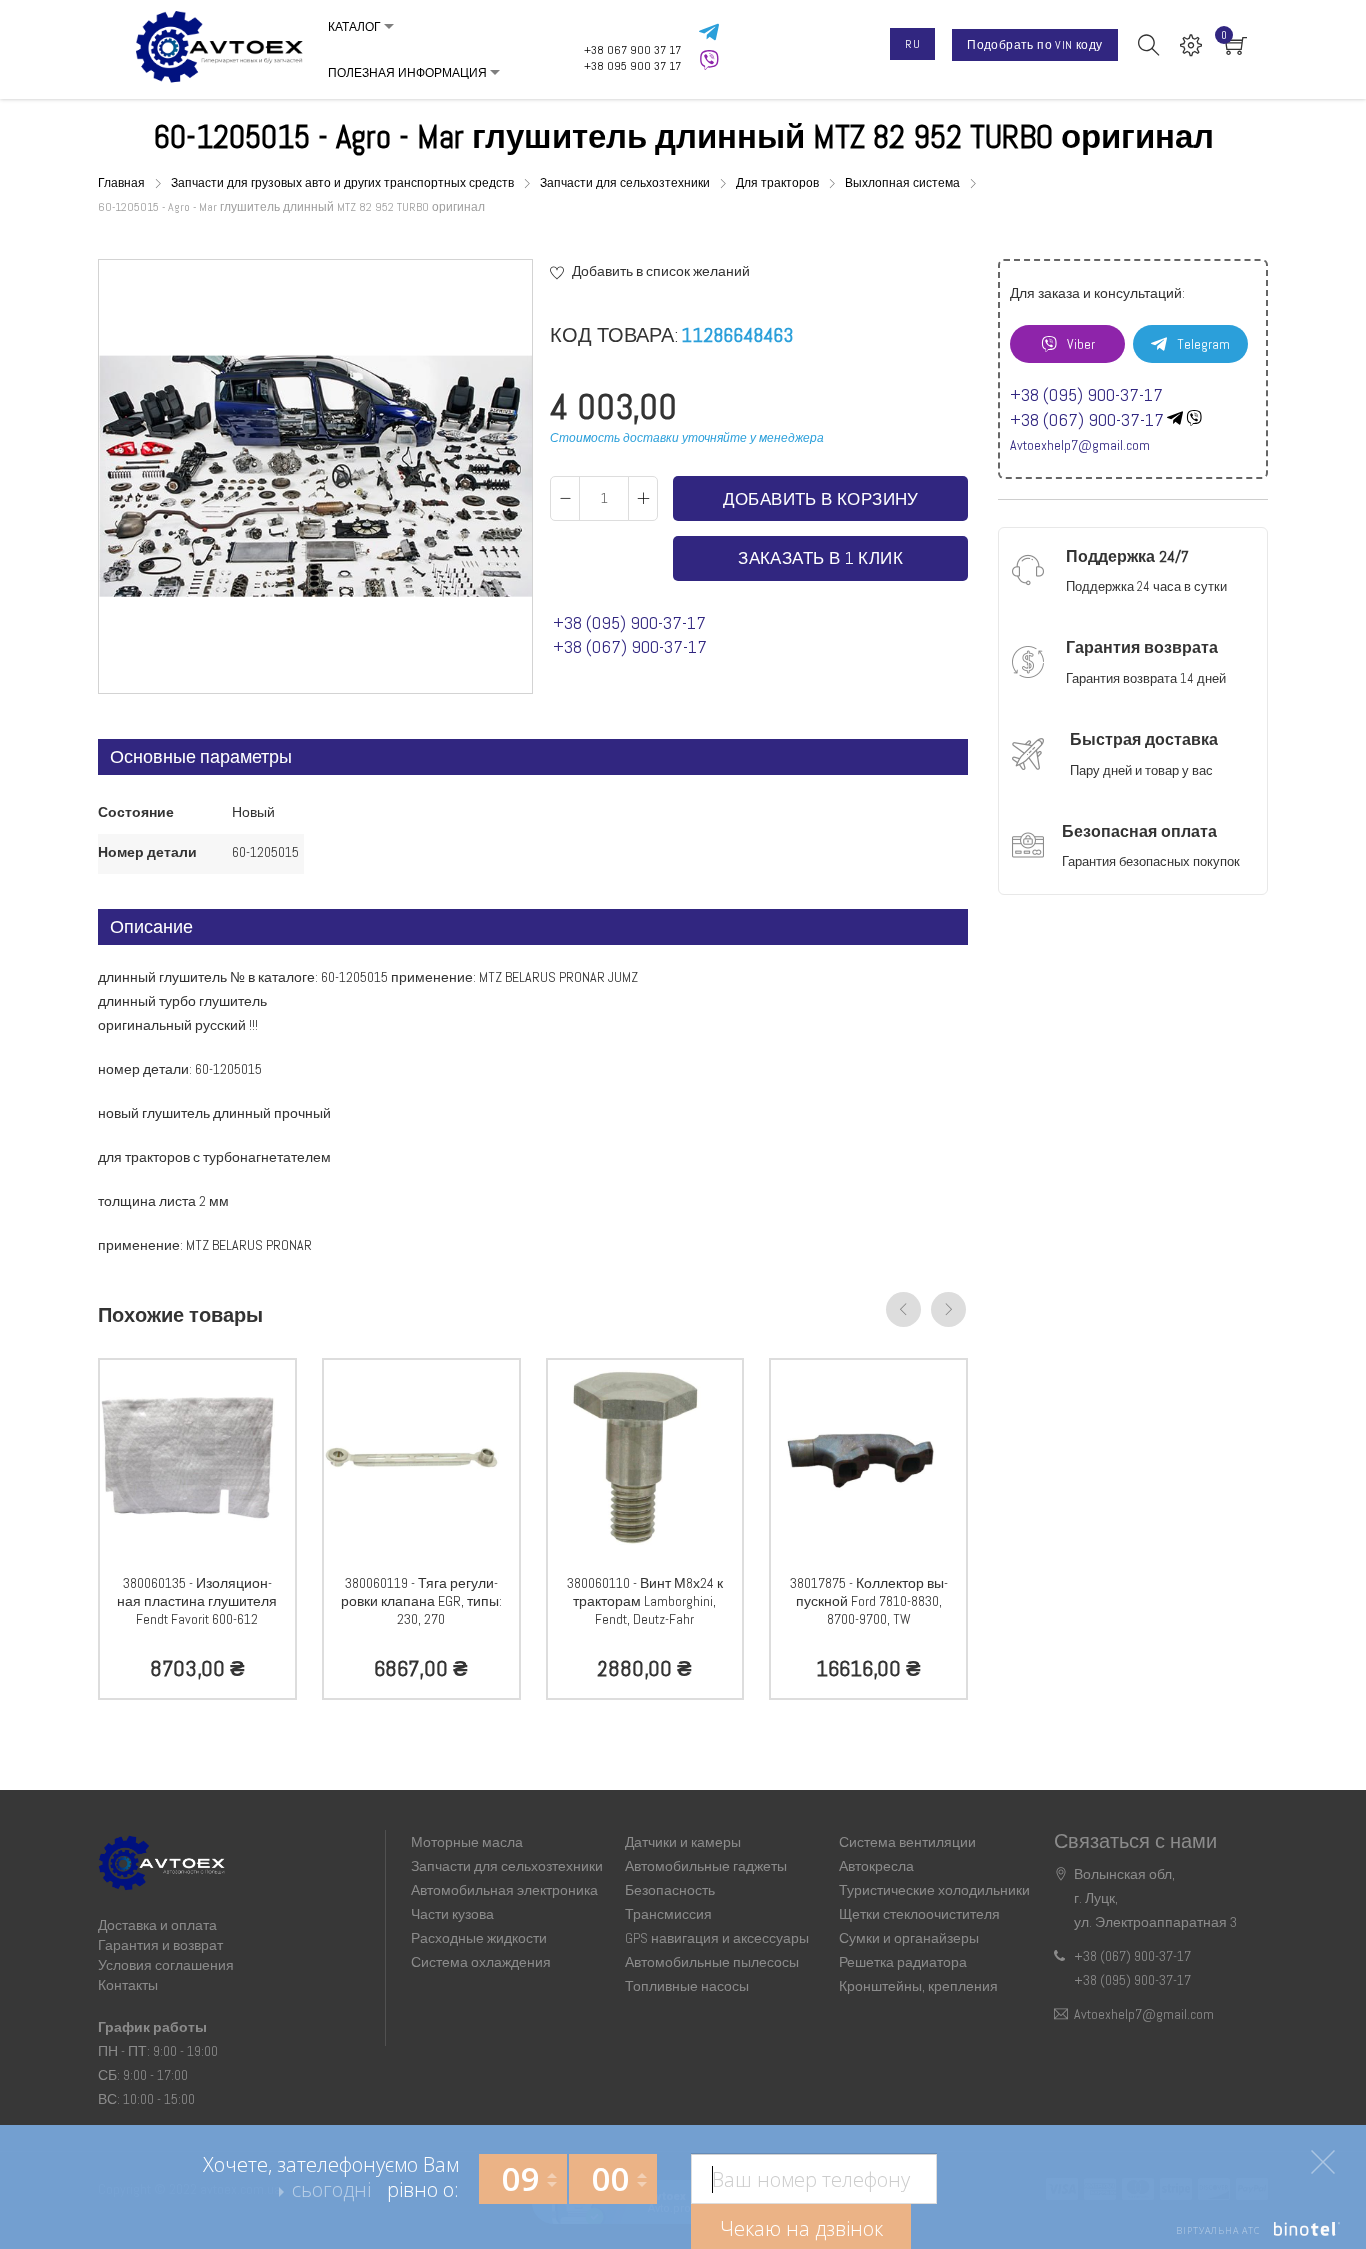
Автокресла (876, 1866)
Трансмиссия (668, 1914)
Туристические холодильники (934, 1890)
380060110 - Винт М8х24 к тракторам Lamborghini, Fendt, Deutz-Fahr (645, 1601)
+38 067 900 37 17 (632, 50)
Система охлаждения (481, 1962)
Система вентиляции (907, 1842)
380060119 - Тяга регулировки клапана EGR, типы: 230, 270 (421, 1601)
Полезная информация (407, 73)
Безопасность (670, 1890)
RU (912, 44)
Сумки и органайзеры (909, 1938)
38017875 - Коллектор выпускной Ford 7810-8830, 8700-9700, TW (869, 1601)
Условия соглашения (166, 1965)
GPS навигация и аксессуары (717, 1938)
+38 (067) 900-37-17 (630, 646)
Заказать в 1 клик (820, 558)
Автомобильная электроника (504, 1890)
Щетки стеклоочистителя (919, 1914)
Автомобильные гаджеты (706, 1866)
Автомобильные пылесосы (712, 1962)
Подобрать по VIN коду (1034, 45)
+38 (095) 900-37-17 (629, 622)
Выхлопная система (904, 183)
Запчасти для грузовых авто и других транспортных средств (344, 183)
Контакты (128, 1985)
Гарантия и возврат (160, 1945)
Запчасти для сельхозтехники (626, 183)
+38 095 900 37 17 (632, 66)
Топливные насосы (687, 1986)
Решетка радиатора (903, 1962)
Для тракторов (779, 183)
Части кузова (452, 1914)
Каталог (354, 27)
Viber (1081, 344)
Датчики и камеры (683, 1842)
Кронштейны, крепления (918, 1986)
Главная (123, 183)
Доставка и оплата (157, 1925)
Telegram (1203, 344)
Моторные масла (467, 1842)
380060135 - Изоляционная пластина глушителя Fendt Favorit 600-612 (197, 1601)
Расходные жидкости (479, 1938)
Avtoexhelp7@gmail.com (1080, 445)
